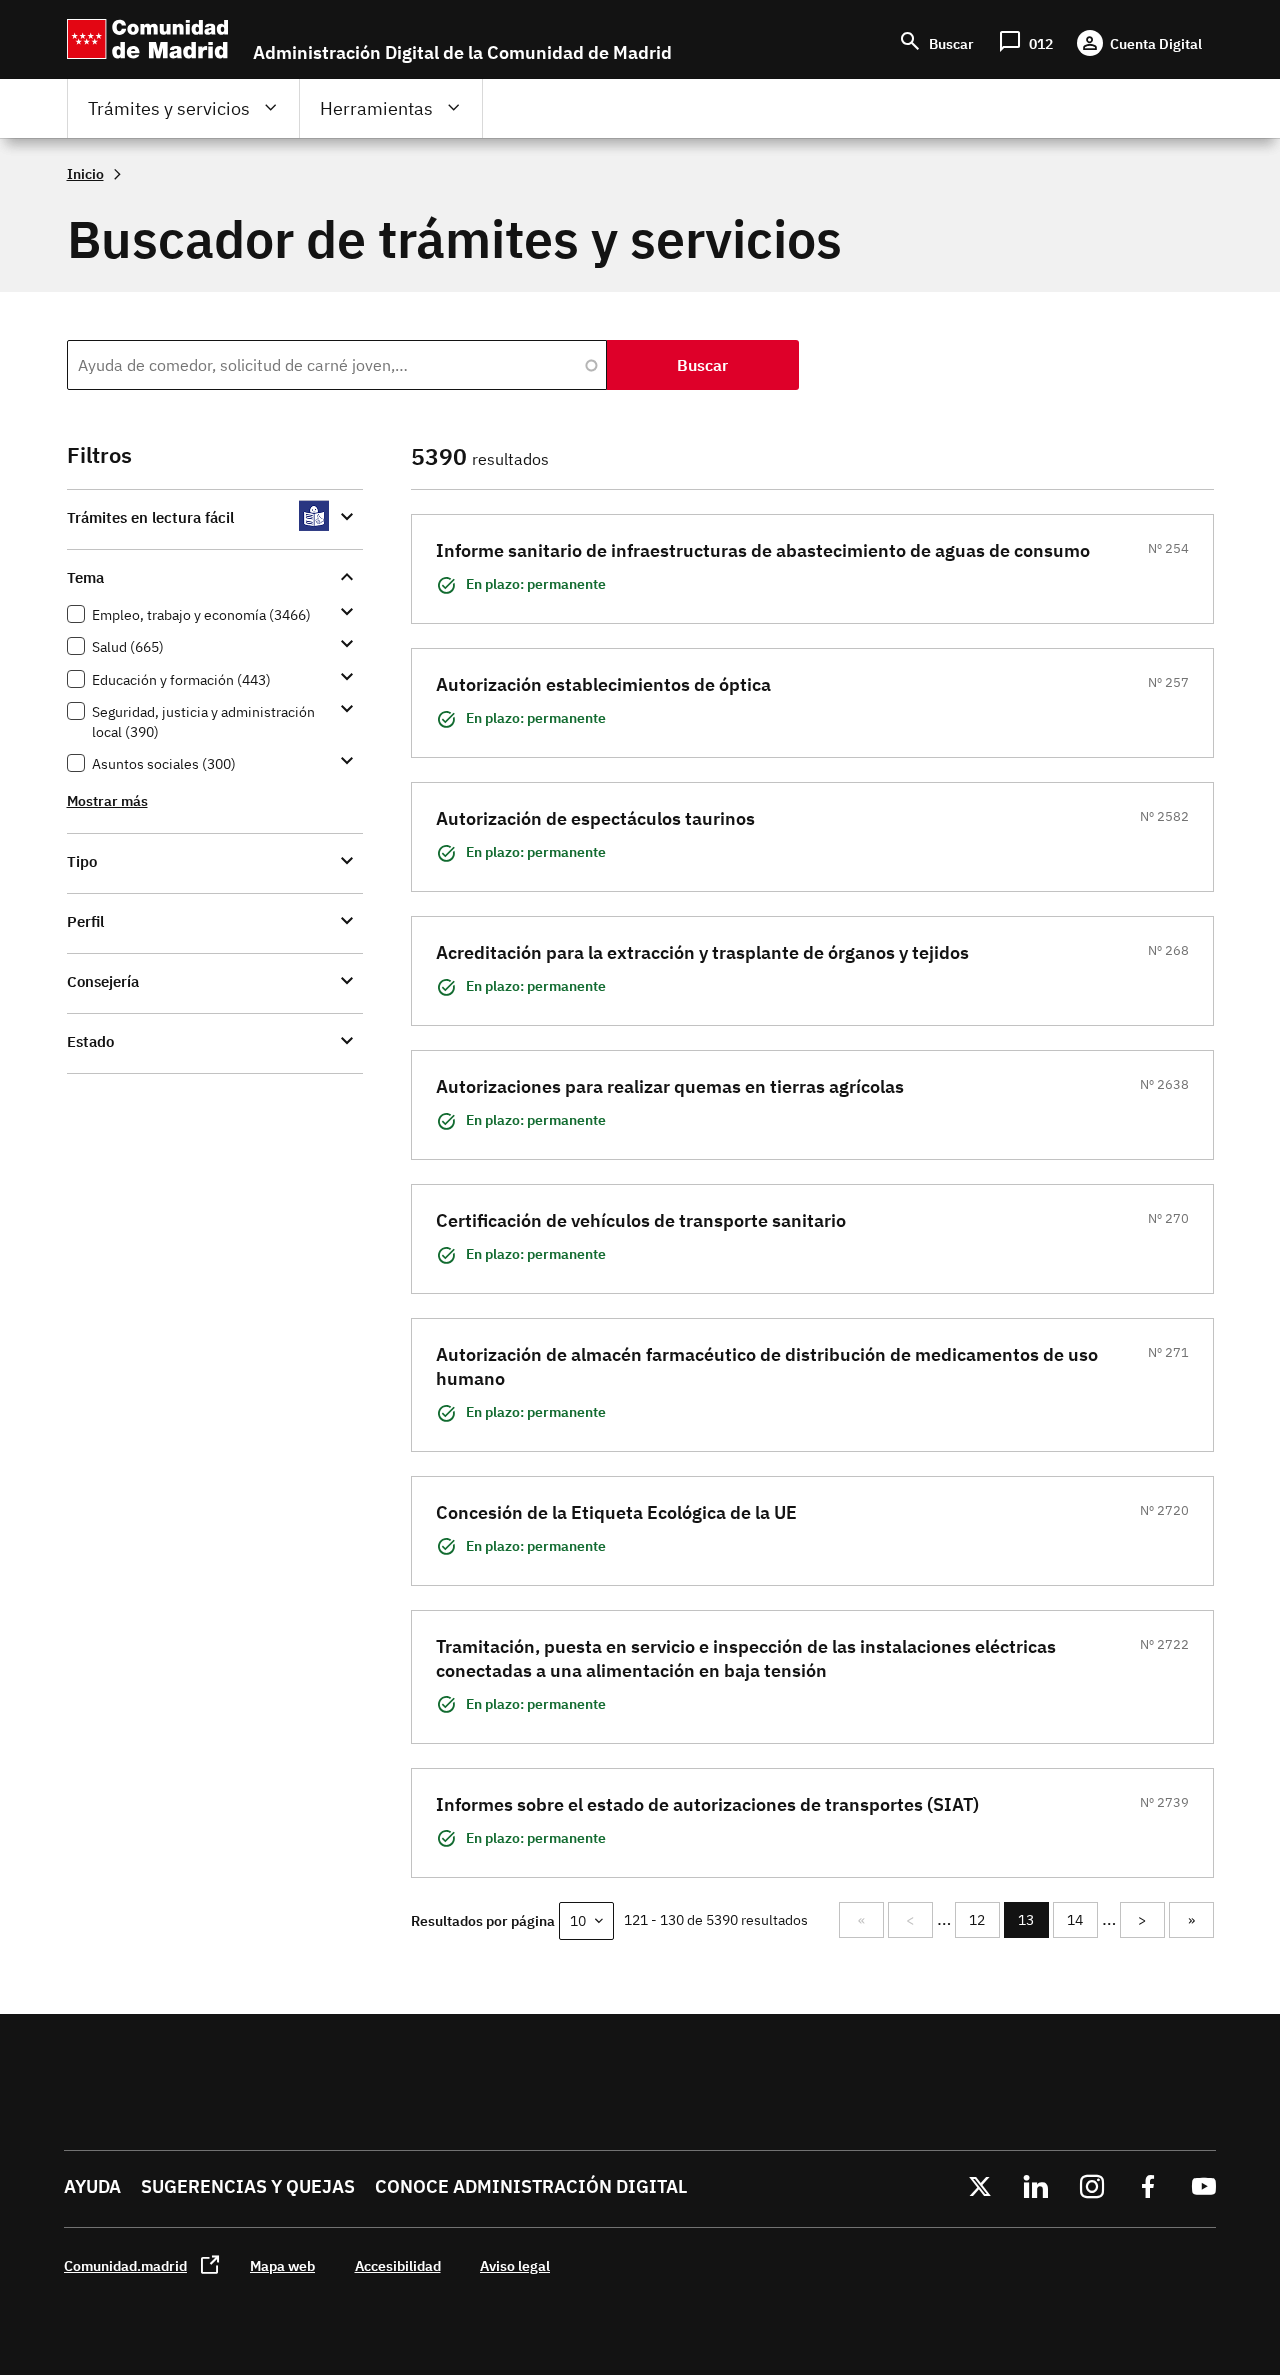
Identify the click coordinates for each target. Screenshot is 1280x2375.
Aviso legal (515, 2265)
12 (984, 1920)
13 (1033, 1924)
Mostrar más (107, 800)
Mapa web (282, 2265)
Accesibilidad (398, 2265)
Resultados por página (483, 1920)
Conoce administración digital (531, 2186)
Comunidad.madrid (125, 2265)
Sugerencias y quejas (248, 2186)
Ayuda (92, 2186)
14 (1082, 1920)
